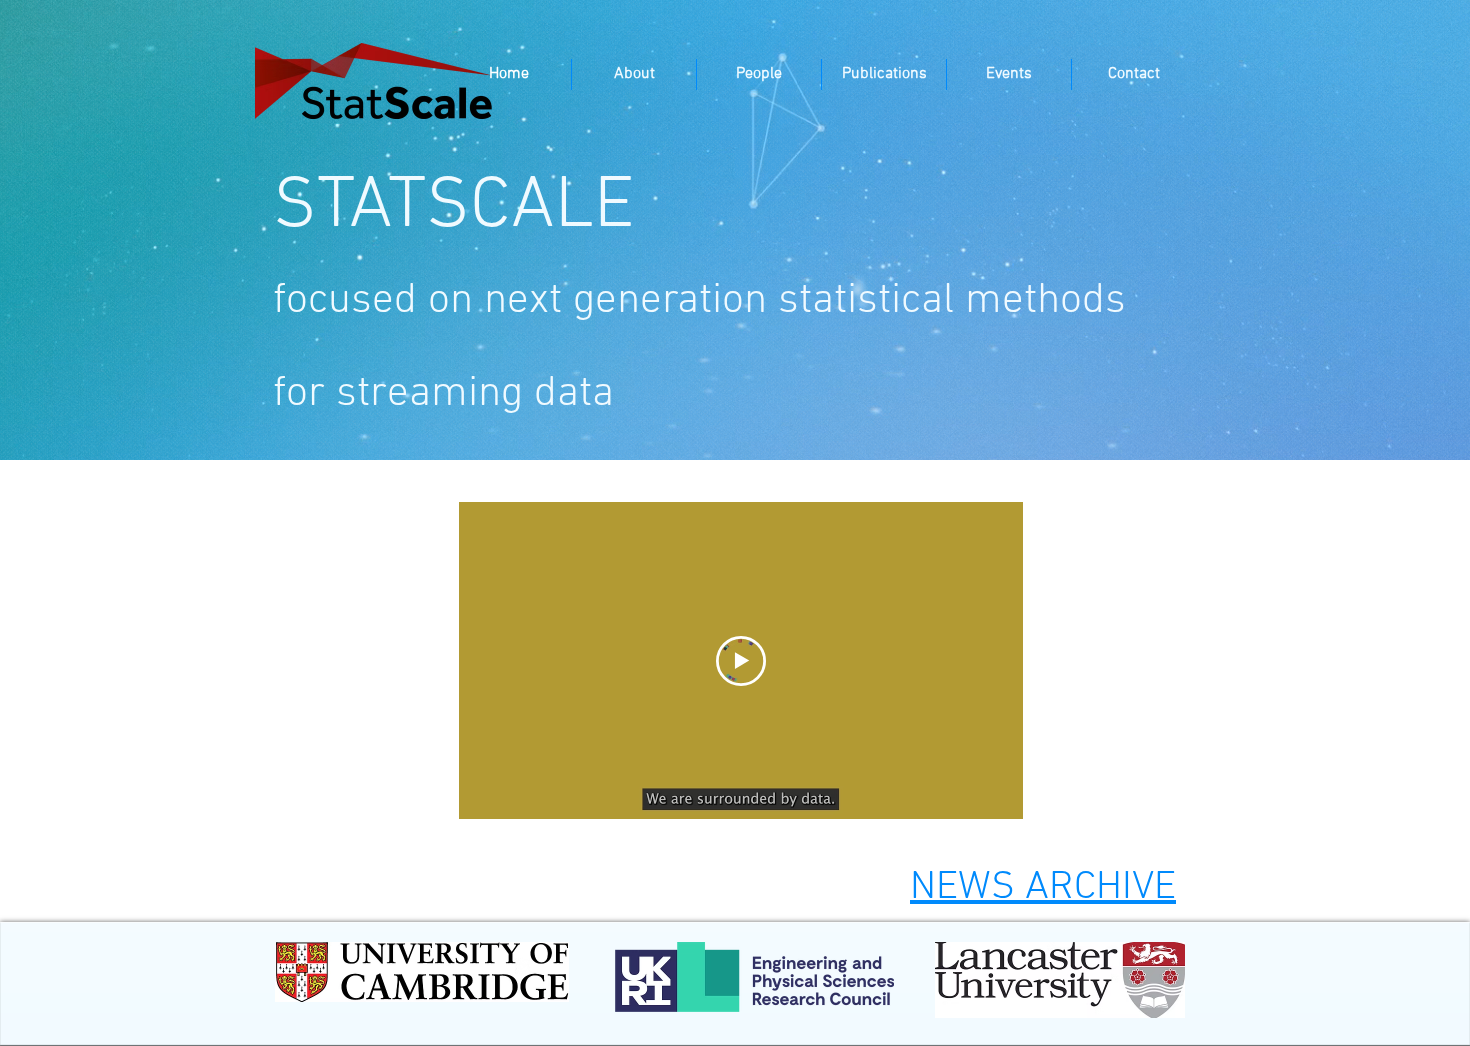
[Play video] (741, 661)
